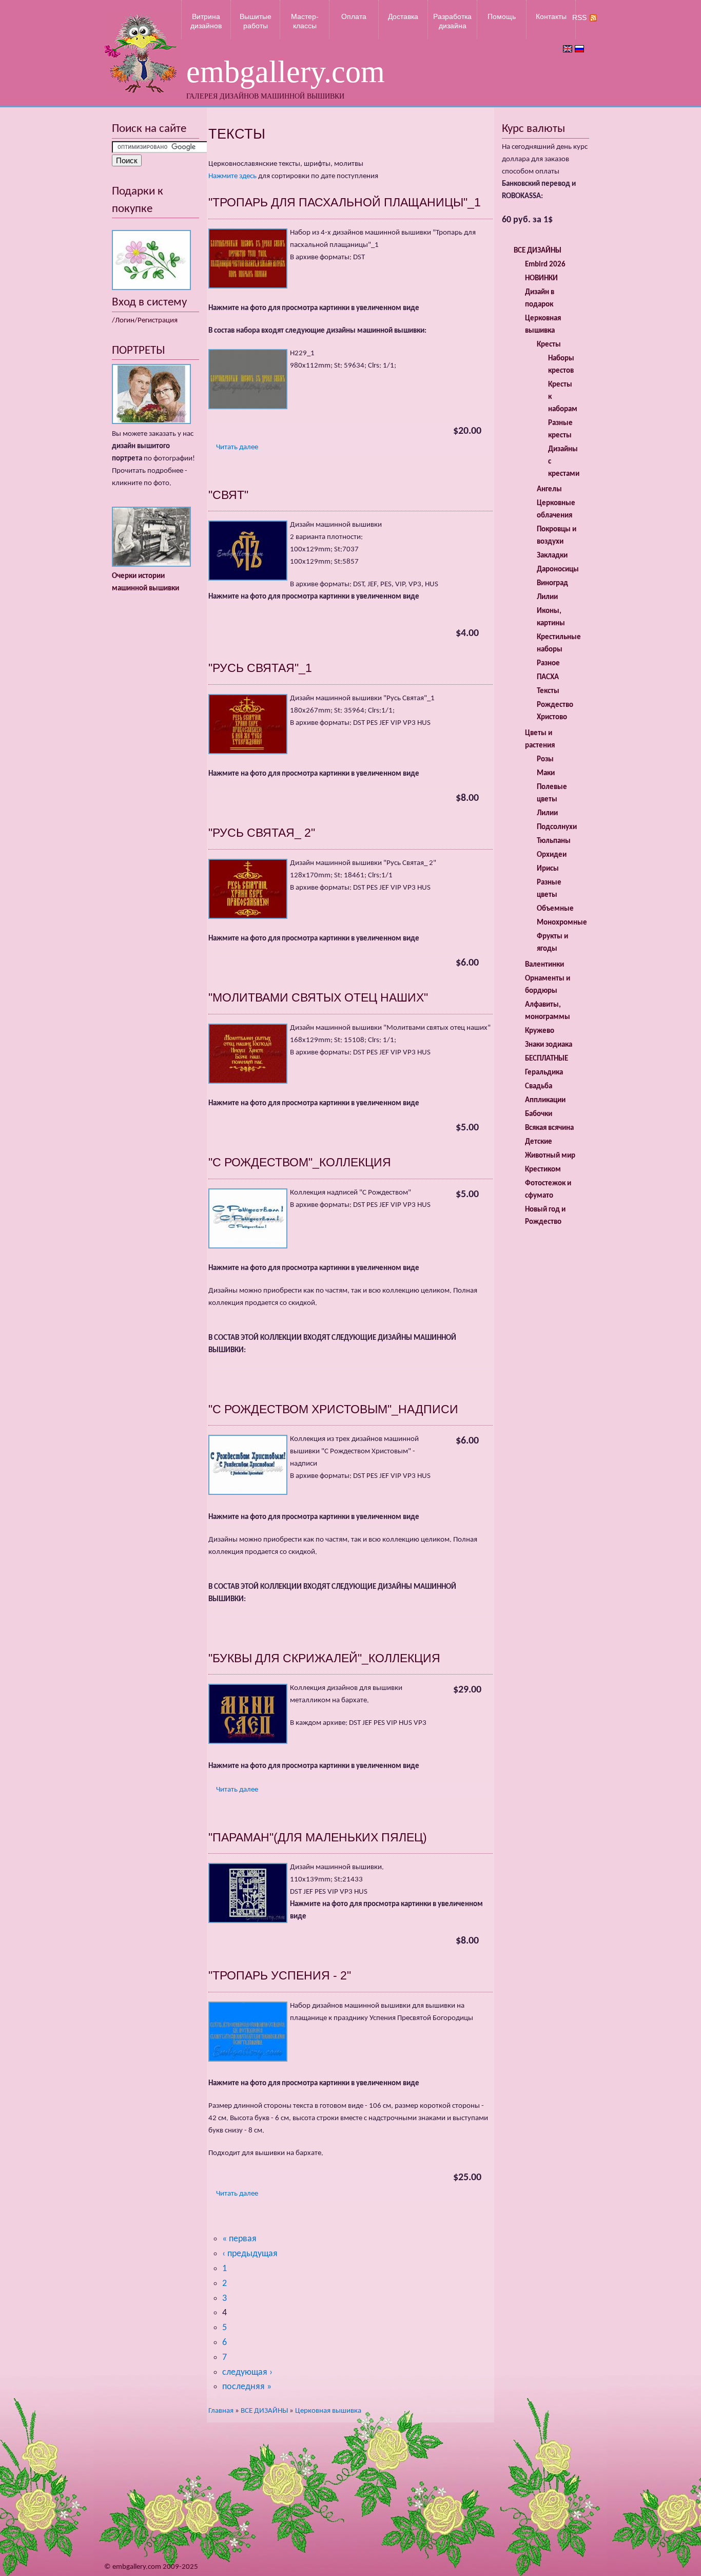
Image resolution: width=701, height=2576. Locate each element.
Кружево (540, 1031)
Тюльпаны (554, 841)
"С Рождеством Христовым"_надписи (333, 1409)
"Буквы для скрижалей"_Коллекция (324, 1658)
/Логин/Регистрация (145, 321)
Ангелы (549, 489)
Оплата (354, 16)
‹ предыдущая (250, 2254)
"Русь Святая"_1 (260, 668)
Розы (545, 760)
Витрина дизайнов (206, 21)
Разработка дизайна (452, 21)
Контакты (551, 16)
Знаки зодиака (549, 1045)
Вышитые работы (256, 21)
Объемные (555, 909)
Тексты (548, 691)
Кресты (549, 345)
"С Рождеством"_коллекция (300, 1162)
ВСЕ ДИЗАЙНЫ (264, 2411)
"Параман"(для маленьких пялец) (318, 1837)
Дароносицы (558, 570)
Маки (546, 773)
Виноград (552, 583)
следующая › (247, 2372)
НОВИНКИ (541, 278)
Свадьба (539, 1087)
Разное (548, 664)
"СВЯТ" (228, 495)
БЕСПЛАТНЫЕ (547, 1059)
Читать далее (237, 447)
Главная (221, 2411)
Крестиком (543, 1170)
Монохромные (562, 923)
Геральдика (544, 1073)
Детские (539, 1142)
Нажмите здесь (232, 176)
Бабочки (539, 1114)
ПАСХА (548, 677)
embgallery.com (286, 72)
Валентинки (544, 965)
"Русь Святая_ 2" (262, 833)
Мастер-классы (305, 21)
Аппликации (545, 1100)
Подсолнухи (557, 827)
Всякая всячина (549, 1128)
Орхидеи (552, 855)
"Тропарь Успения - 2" (280, 1975)
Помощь (502, 16)
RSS (579, 17)
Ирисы (548, 869)
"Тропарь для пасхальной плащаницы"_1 (345, 202)
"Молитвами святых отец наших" (318, 997)
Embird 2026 (545, 265)
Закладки (552, 556)
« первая (239, 2239)
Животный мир (550, 1156)
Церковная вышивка (328, 2411)
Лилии (547, 597)
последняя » (247, 2387)
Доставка (403, 16)
